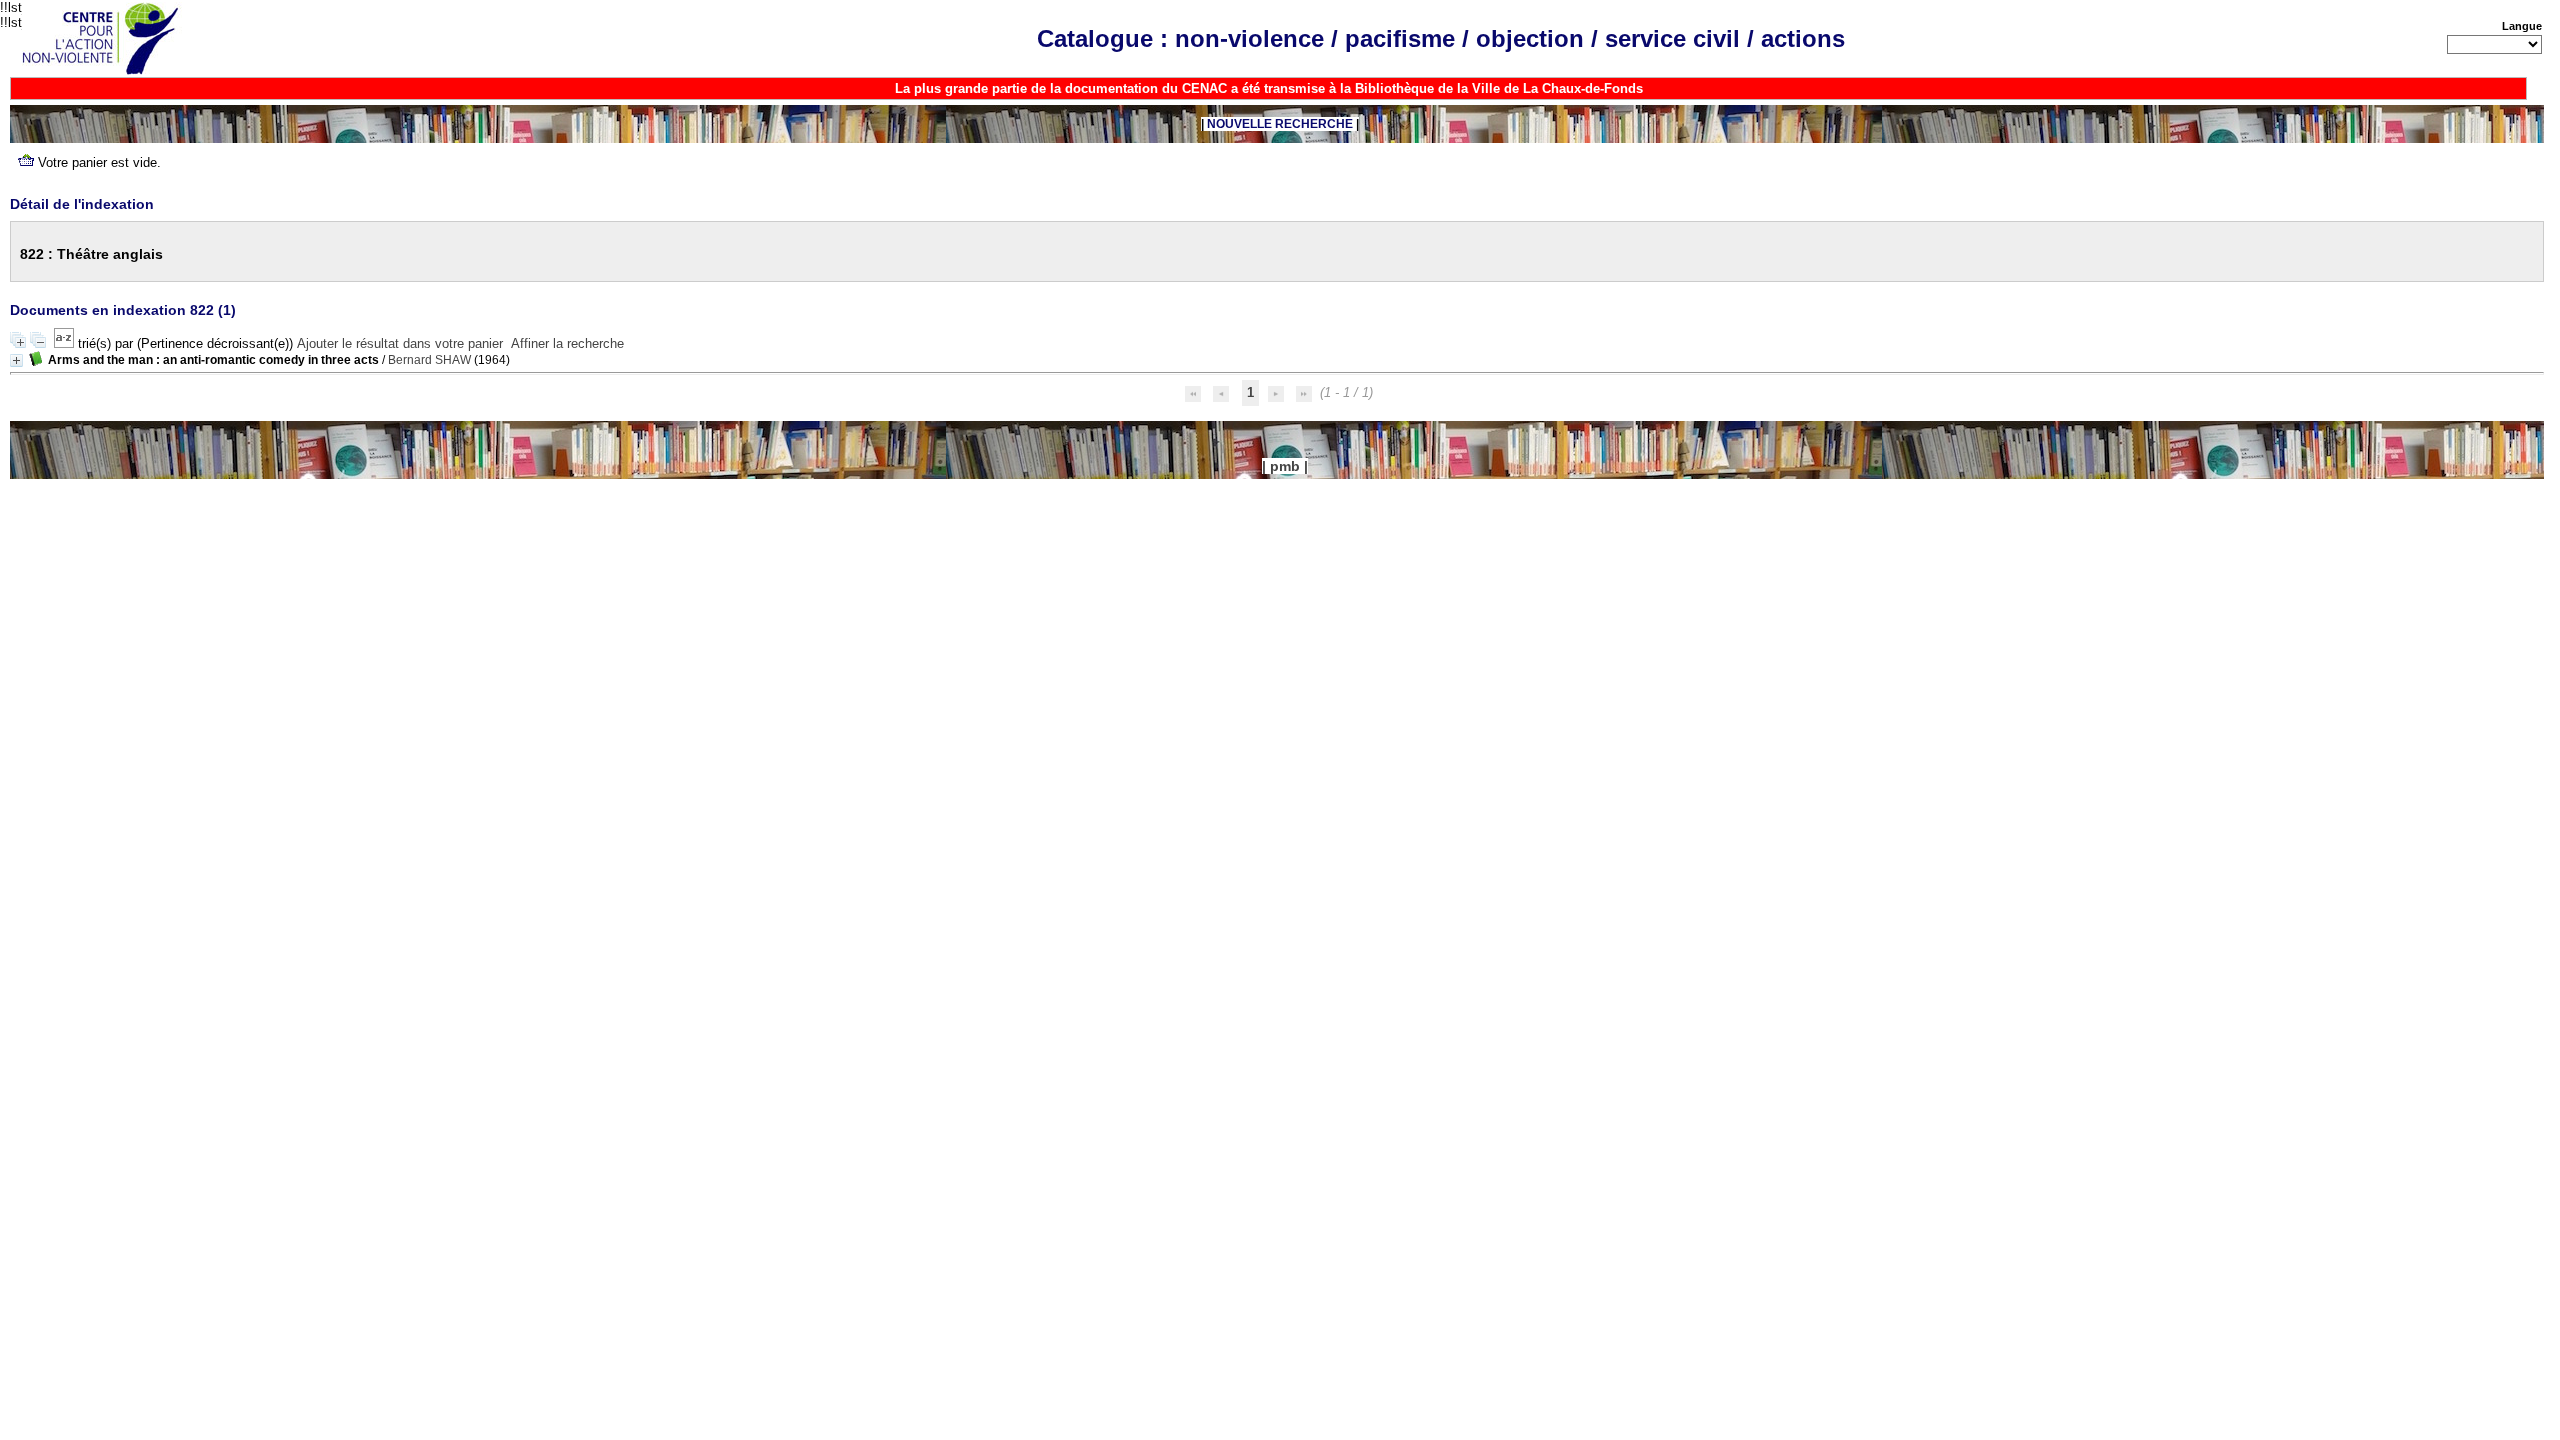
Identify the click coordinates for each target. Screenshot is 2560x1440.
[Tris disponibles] (66, 343)
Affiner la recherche (567, 343)
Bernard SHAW (429, 360)
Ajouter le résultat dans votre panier (400, 343)
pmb (1285, 466)
